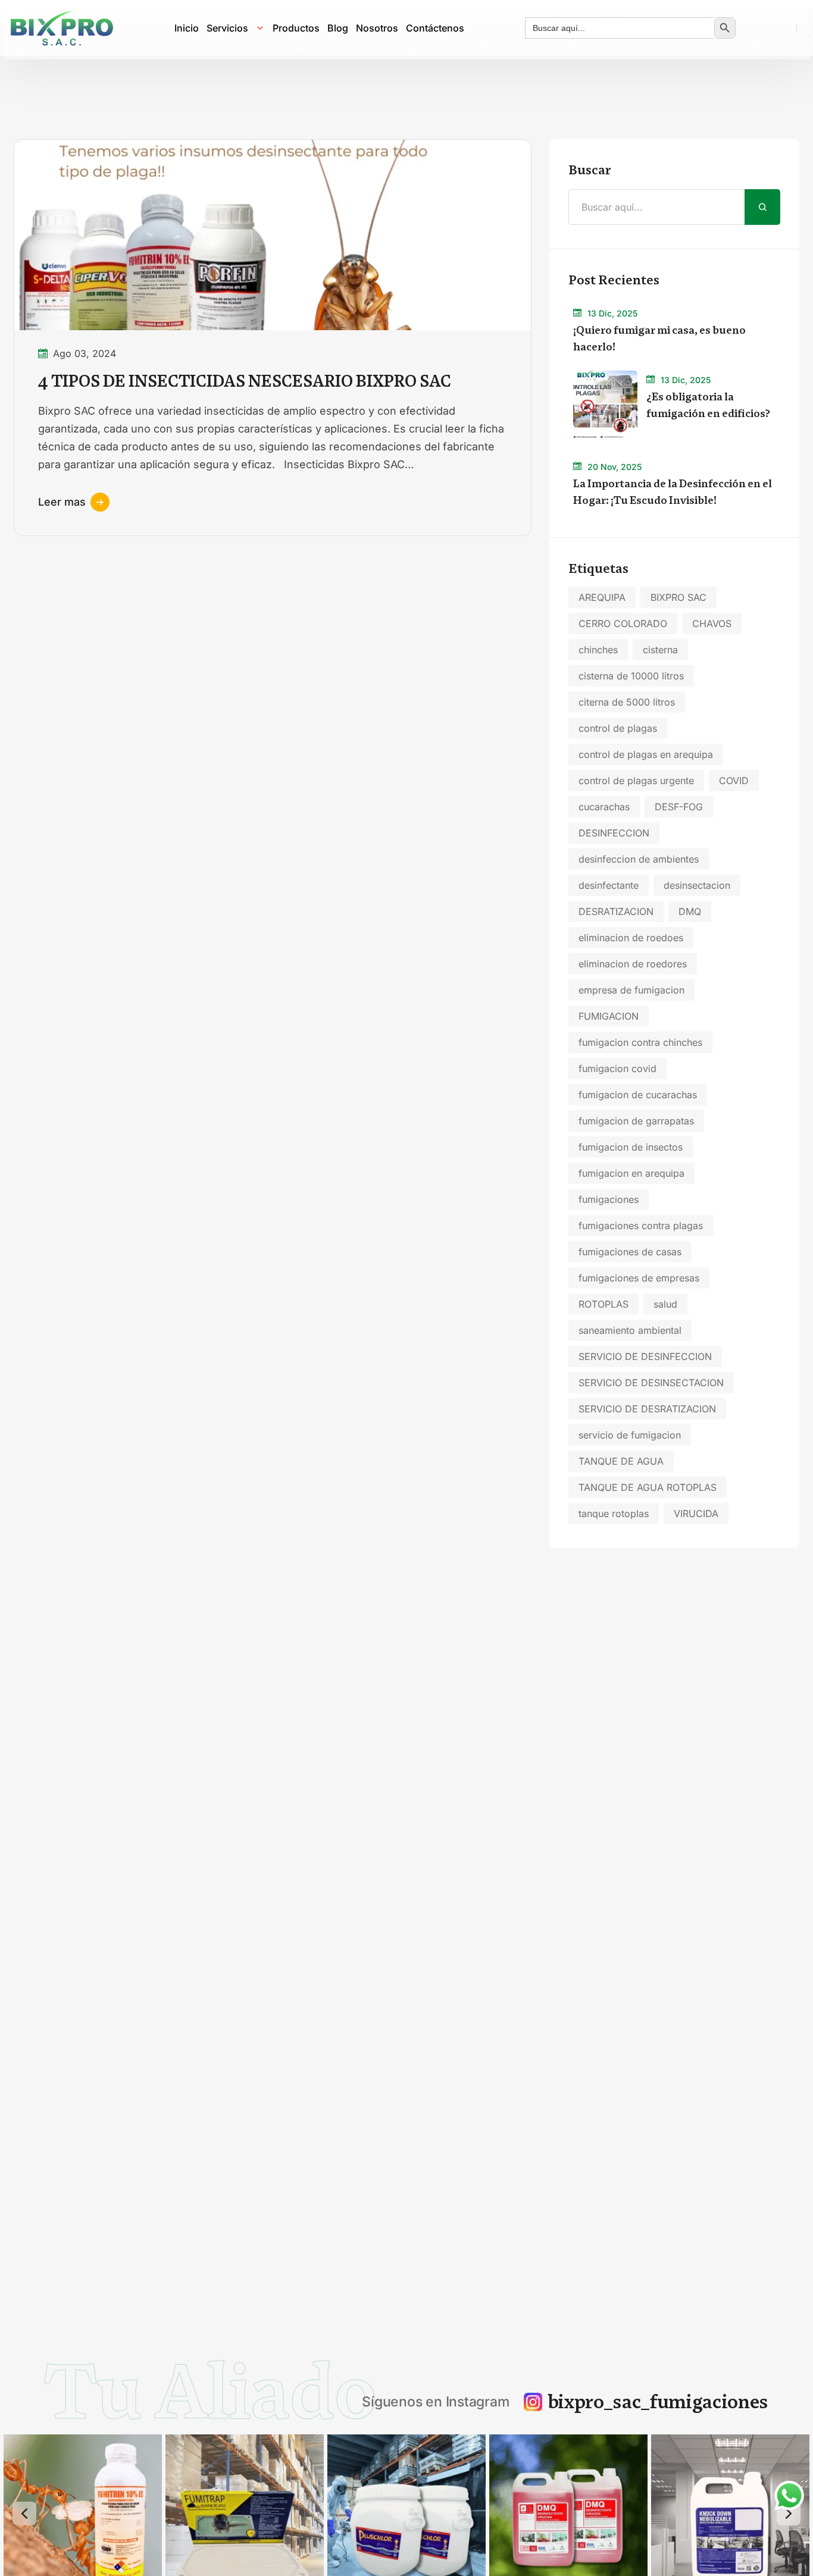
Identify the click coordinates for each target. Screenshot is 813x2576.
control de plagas (618, 728)
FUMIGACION (609, 1016)
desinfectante (609, 885)
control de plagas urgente (636, 781)
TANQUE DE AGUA (621, 1461)
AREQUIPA (602, 597)
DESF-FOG (679, 807)
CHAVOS (712, 623)
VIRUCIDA (696, 1513)
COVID (734, 781)
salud (665, 1304)
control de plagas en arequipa (646, 754)
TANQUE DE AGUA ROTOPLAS (648, 1487)
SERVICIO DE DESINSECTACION (651, 1383)
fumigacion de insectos (631, 1147)
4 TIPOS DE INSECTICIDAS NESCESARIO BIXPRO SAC (245, 381)
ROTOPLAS (604, 1304)
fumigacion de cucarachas (638, 1095)
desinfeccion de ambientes (639, 859)
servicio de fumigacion (630, 1435)
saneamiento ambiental (630, 1330)
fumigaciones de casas (630, 1252)
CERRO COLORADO (623, 623)
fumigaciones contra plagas (641, 1226)
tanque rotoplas (614, 1513)
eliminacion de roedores (633, 964)
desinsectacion (697, 885)
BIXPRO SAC (678, 597)
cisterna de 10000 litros (631, 676)
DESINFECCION (614, 833)
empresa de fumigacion (631, 990)
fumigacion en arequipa (631, 1173)
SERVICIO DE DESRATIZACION (647, 1409)
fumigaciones (609, 1199)
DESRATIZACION (616, 911)
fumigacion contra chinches (640, 1042)
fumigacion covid (617, 1068)
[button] (24, 2514)
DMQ (690, 911)
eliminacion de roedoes (631, 938)
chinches (598, 650)
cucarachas (604, 807)
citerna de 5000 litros (627, 702)
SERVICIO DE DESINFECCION (645, 1356)
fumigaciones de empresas (639, 1278)
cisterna (660, 650)
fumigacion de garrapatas (636, 1121)
